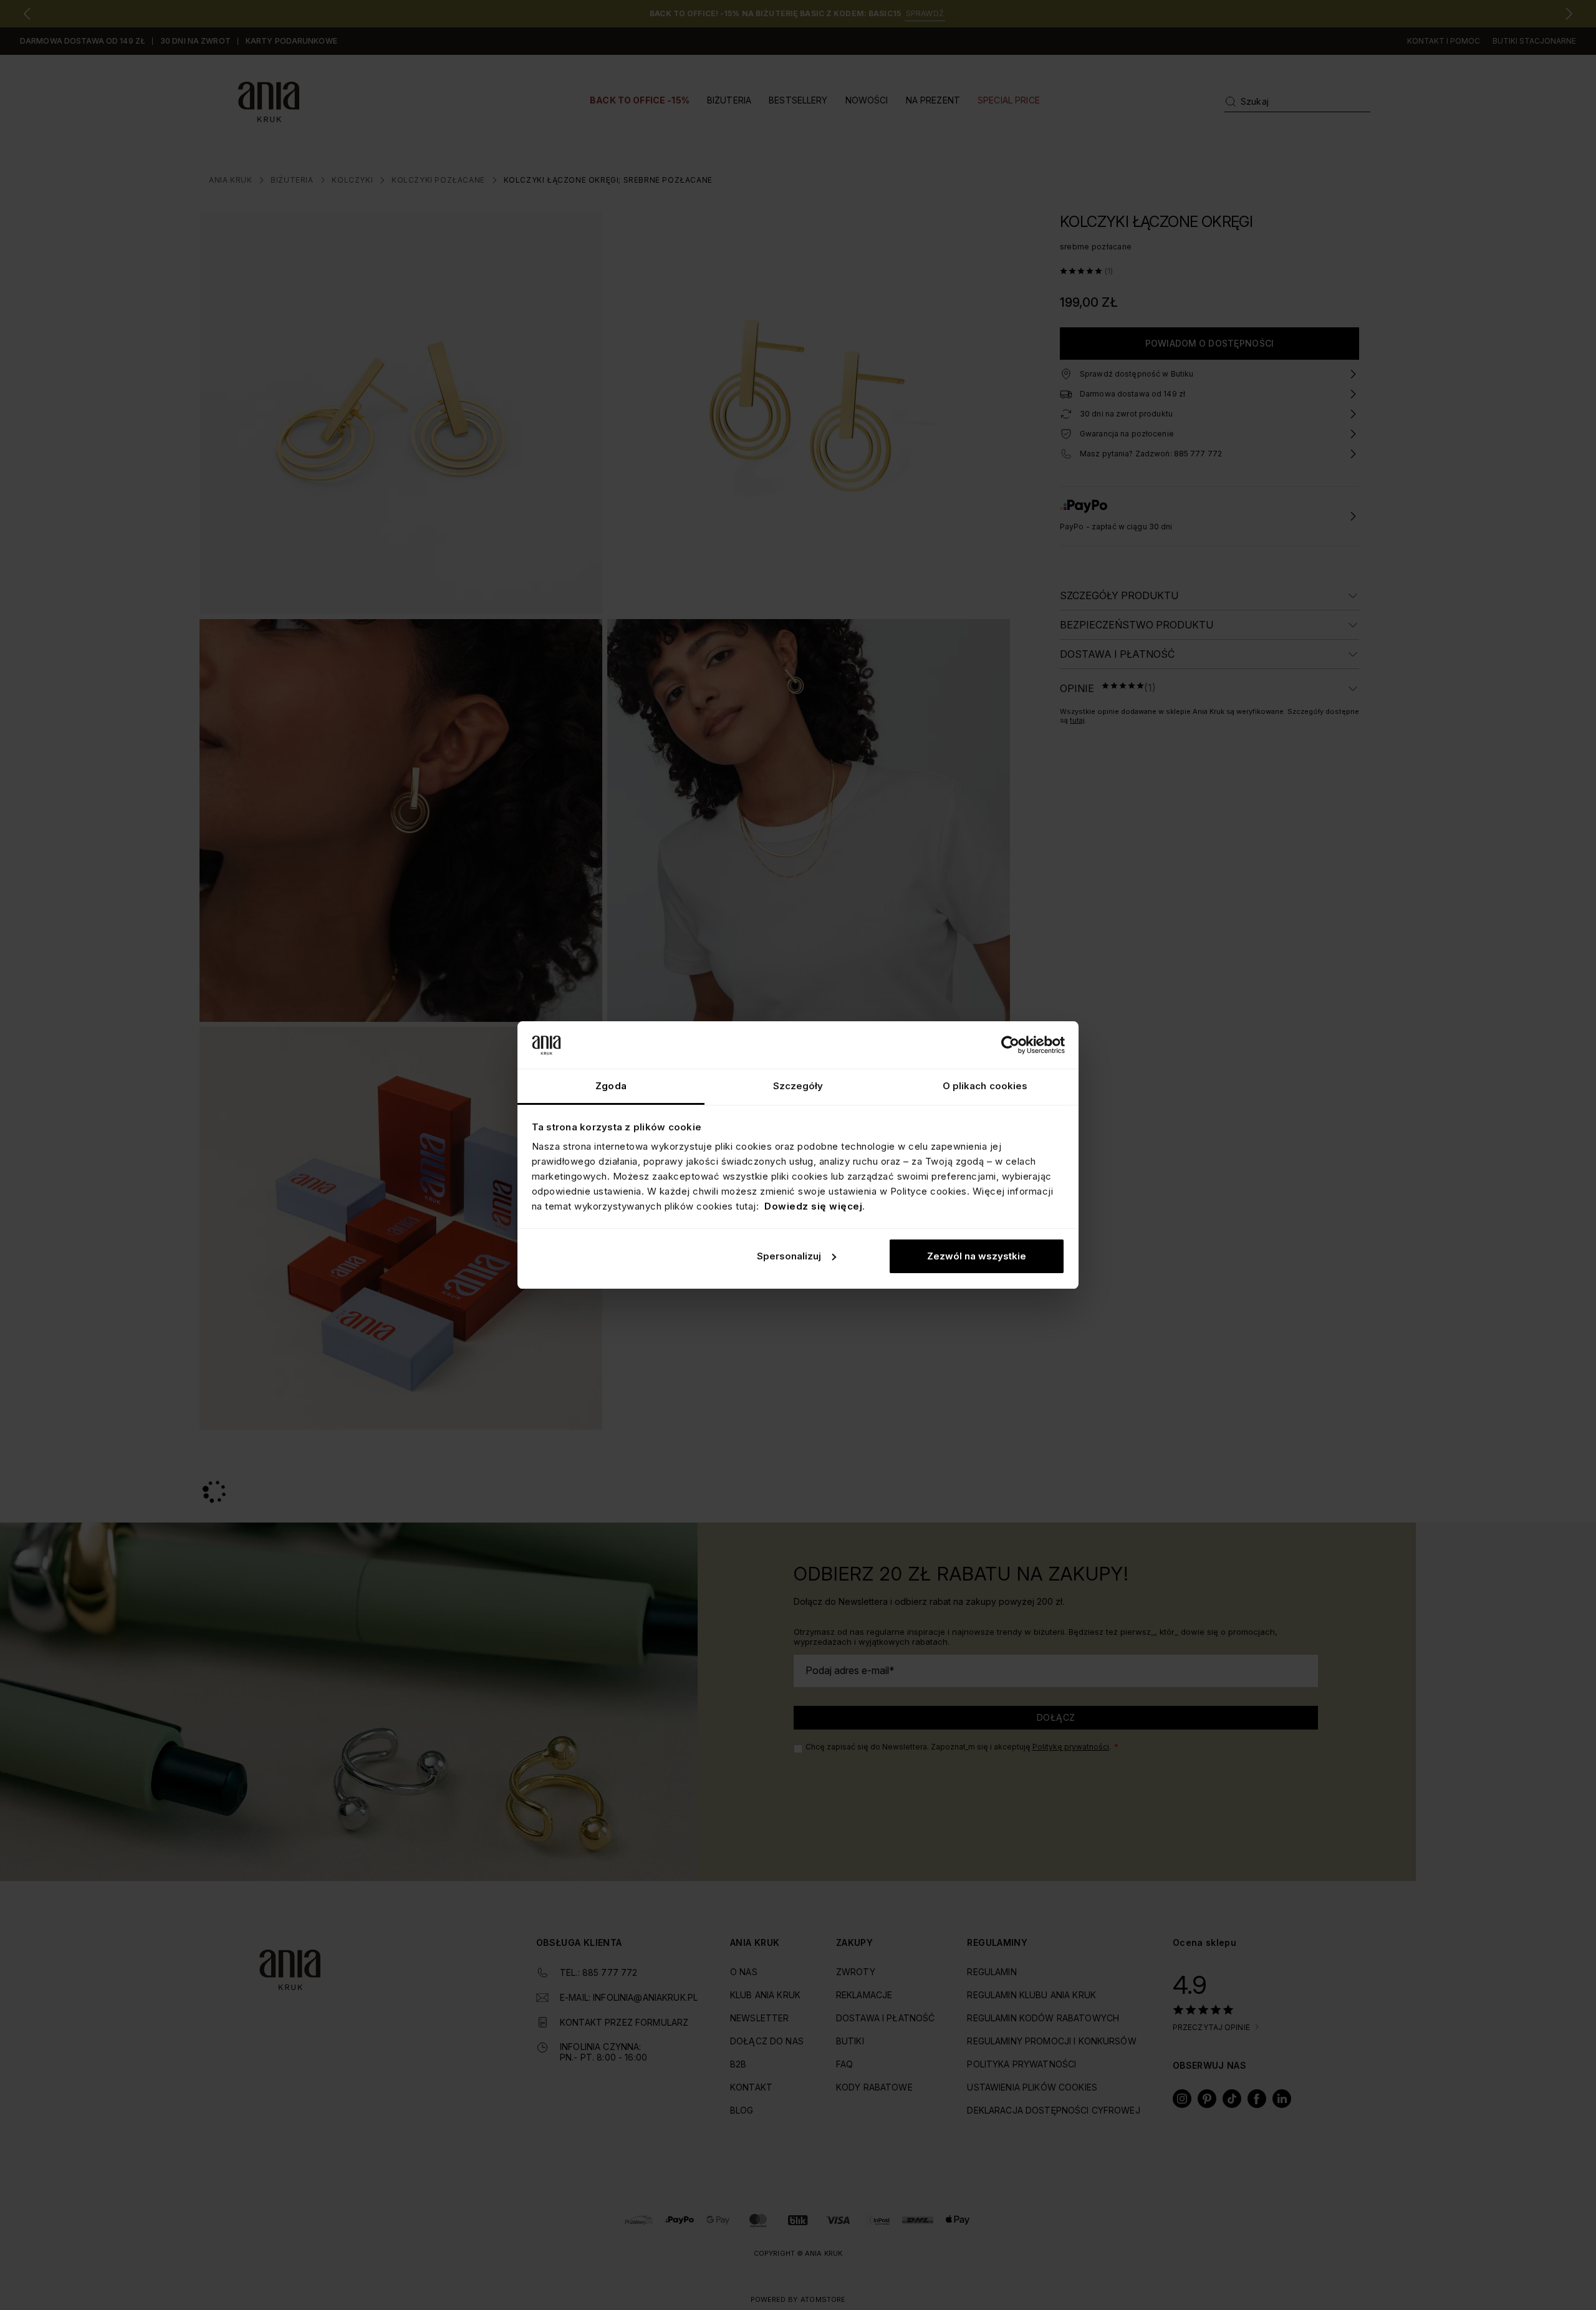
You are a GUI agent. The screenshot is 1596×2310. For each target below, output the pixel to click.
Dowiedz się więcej (813, 1206)
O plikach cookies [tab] (985, 1086)
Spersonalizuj (789, 1256)
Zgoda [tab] (611, 1086)
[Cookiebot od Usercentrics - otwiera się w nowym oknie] (1010, 1045)
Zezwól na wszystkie (977, 1256)
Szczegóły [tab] (798, 1086)
